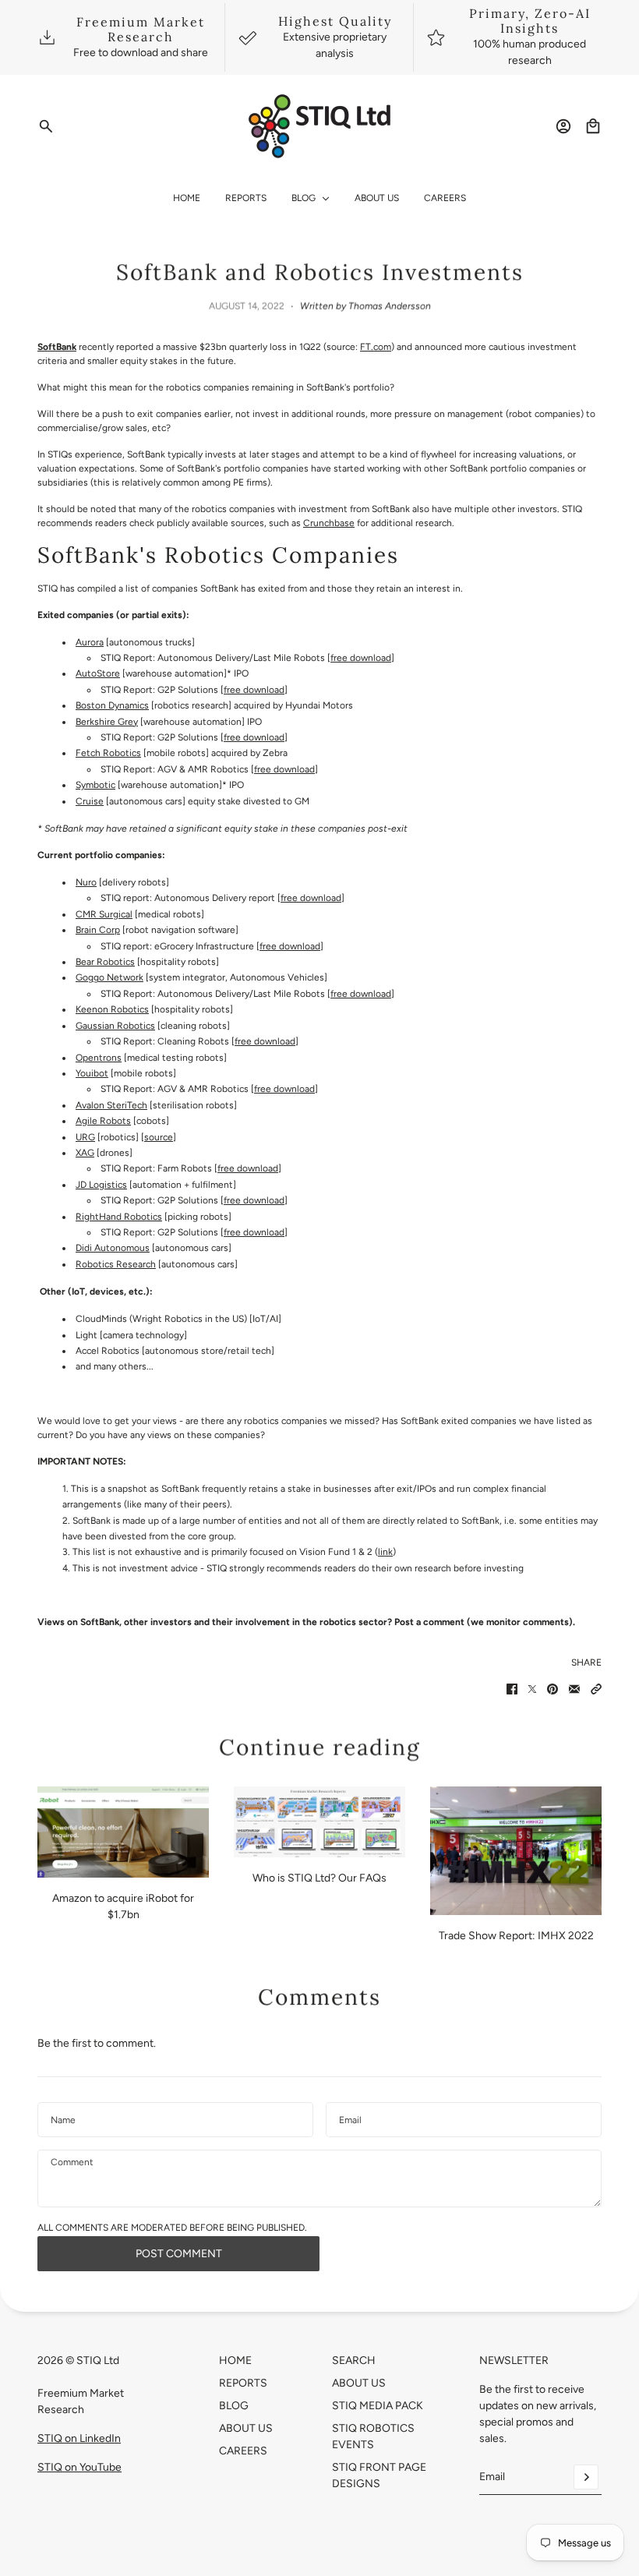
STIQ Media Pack (378, 2406)
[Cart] (593, 126)
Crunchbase (329, 523)
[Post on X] (532, 1689)
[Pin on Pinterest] (553, 1689)
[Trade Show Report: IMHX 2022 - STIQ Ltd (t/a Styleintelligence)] (516, 1851)
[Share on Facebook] (512, 1689)
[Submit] (586, 2477)
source (159, 1137)
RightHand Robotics (119, 1217)
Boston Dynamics (112, 705)
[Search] (46, 126)
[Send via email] (574, 1689)
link (385, 1552)
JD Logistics (101, 1185)
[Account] (563, 126)
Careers (243, 2451)
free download (361, 658)
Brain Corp (98, 930)
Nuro (86, 882)
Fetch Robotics (108, 753)
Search (354, 2360)
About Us (246, 2428)
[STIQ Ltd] (320, 126)
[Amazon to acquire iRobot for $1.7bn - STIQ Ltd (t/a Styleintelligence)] (123, 1832)
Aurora (90, 642)
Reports (243, 2383)
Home (235, 2360)
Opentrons (99, 1058)
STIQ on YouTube (79, 2467)
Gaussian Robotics (115, 1026)
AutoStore (98, 673)
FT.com (376, 347)
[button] (596, 1689)
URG (85, 1137)
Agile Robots (103, 1121)
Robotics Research (116, 1264)
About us (359, 2383)
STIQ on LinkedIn (79, 2438)
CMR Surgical (104, 914)
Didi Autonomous (113, 1248)
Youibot (92, 1073)
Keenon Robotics (112, 1009)
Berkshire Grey (107, 722)
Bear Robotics (105, 962)
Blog (234, 2406)
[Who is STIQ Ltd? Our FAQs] (319, 1822)
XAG (85, 1153)
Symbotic (95, 785)
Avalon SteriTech (111, 1105)
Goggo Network (109, 977)
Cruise (90, 801)
